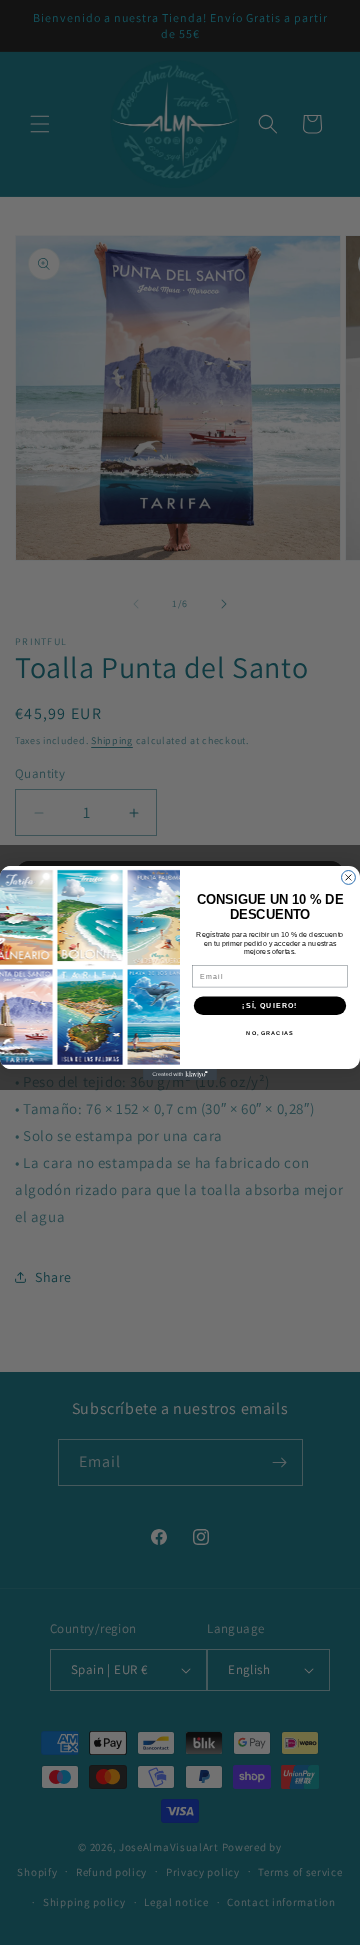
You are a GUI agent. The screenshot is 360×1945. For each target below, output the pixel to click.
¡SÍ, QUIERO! (269, 1005)
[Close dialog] (349, 877)
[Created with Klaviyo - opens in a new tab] (180, 1074)
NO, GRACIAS (269, 1033)
